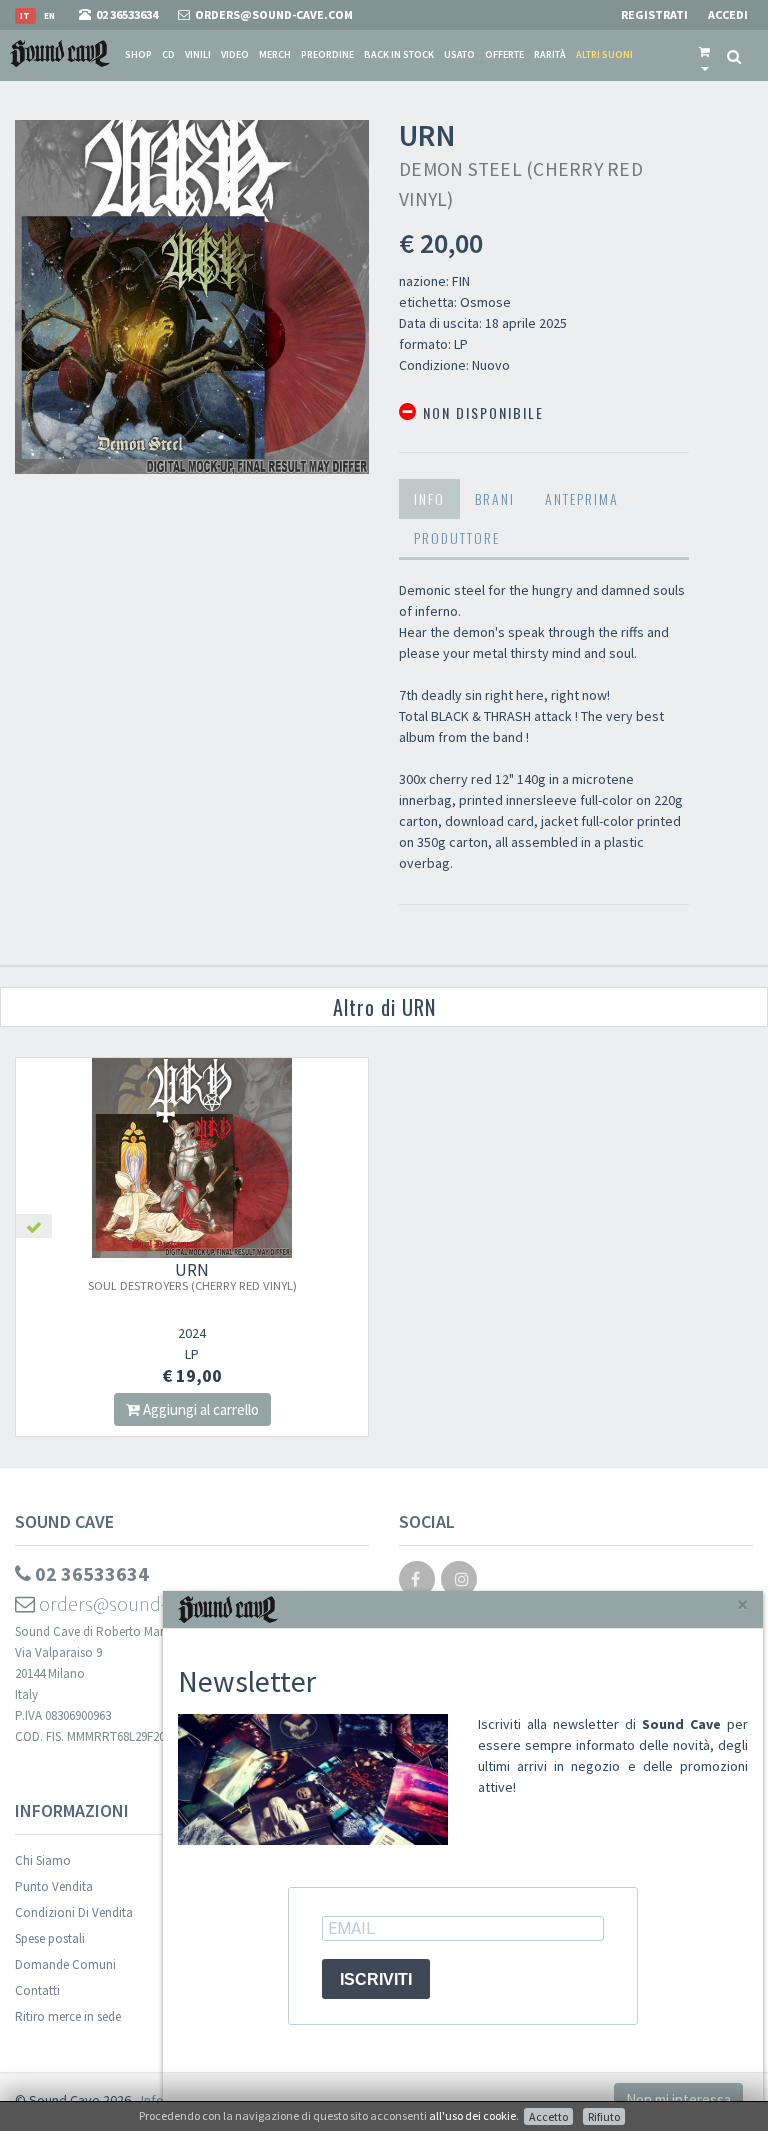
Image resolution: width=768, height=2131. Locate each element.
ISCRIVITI (376, 1979)
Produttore (457, 537)
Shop (138, 54)
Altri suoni (604, 54)
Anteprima (582, 498)
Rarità (550, 54)
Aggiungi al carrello (199, 1409)
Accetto (548, 2116)
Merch (275, 54)
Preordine (327, 54)
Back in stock (399, 54)
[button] (704, 55)
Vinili (198, 54)
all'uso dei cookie (472, 2115)
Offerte (504, 54)
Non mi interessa (678, 2099)
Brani (495, 498)
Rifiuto (604, 2116)
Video (235, 54)
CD (168, 54)
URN (192, 1276)
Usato (459, 54)
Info (429, 498)
